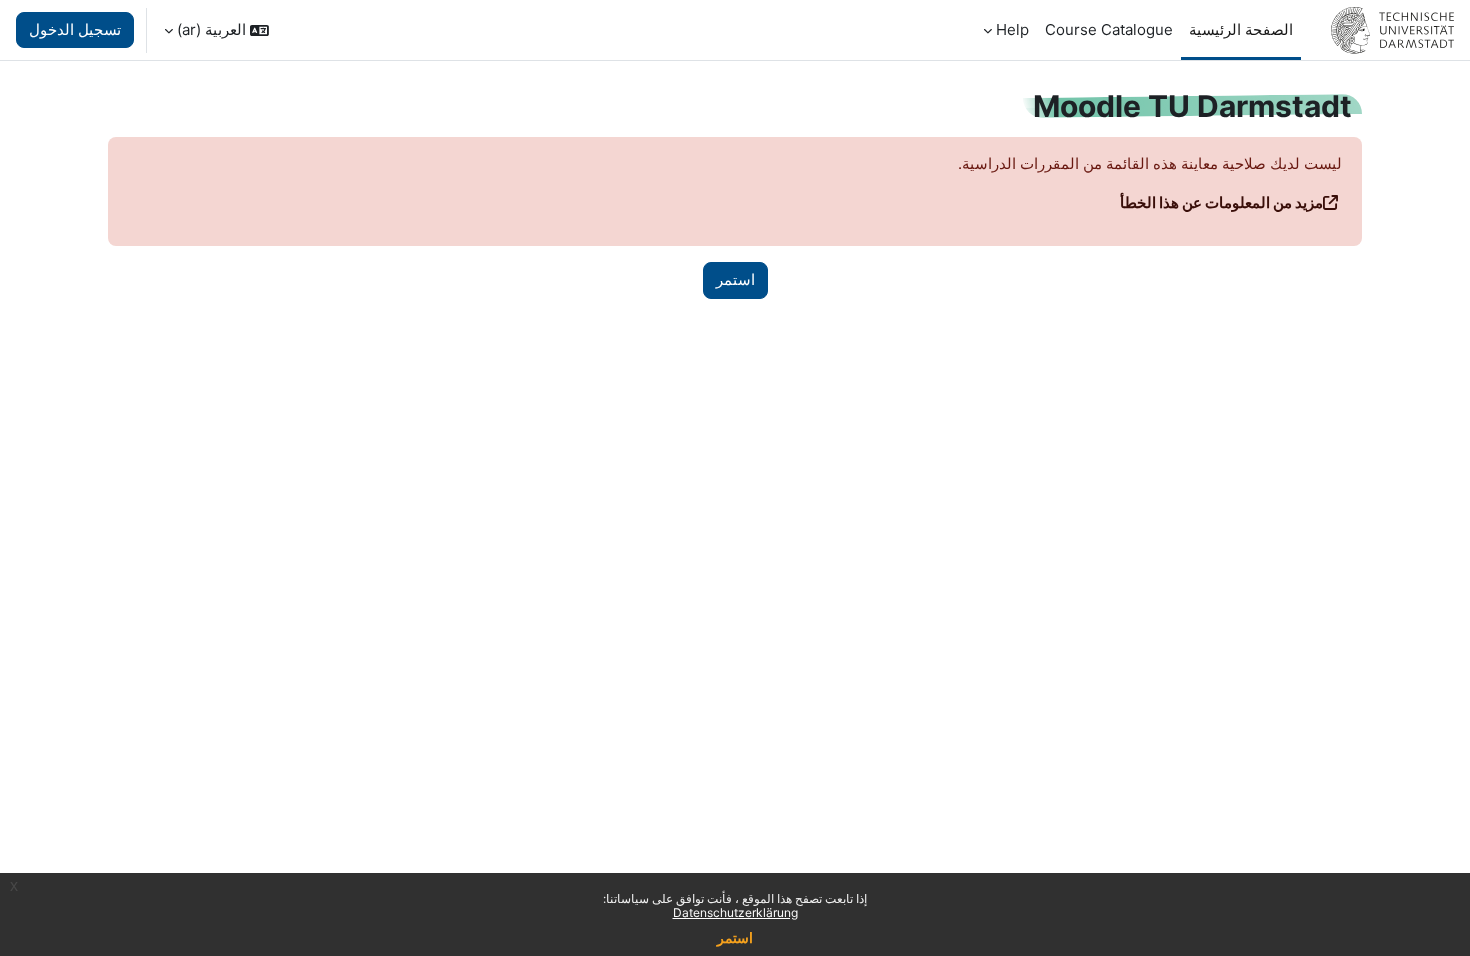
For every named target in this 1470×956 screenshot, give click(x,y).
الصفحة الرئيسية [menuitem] (1241, 29)
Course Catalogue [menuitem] (1109, 29)
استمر (735, 937)
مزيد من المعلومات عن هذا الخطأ (1221, 202)
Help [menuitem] (1012, 29)
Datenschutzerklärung (735, 912)
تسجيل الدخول (75, 29)
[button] (216, 30)
